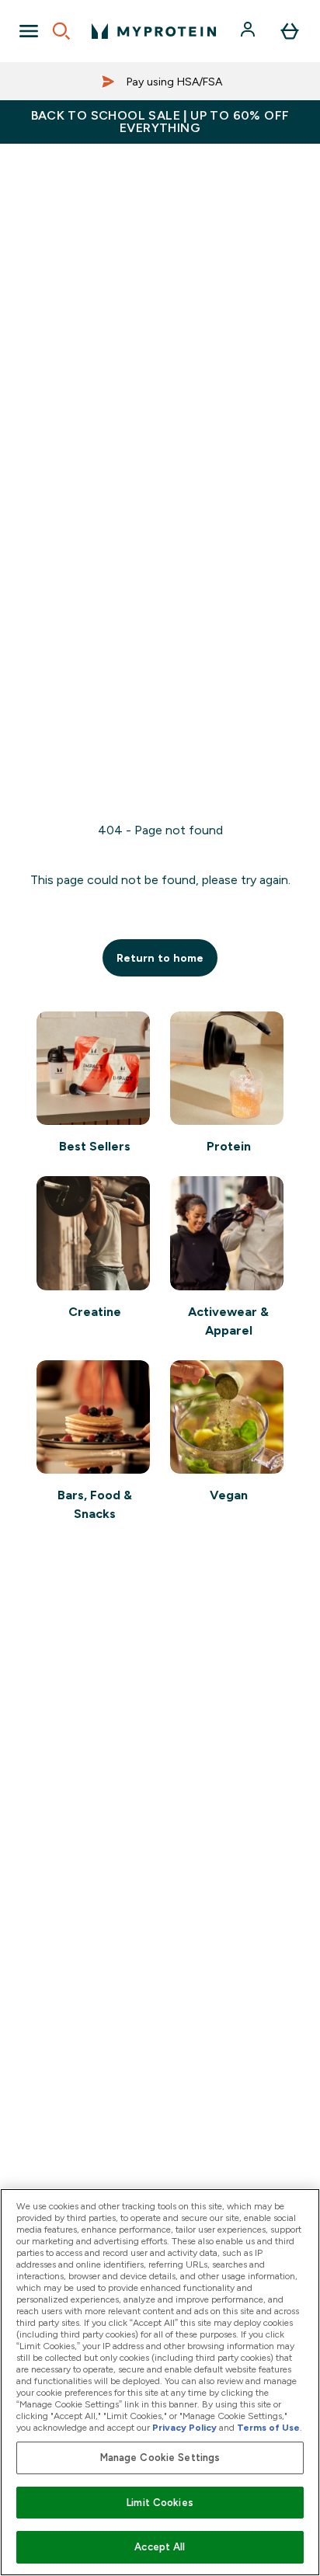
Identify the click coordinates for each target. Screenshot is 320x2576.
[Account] (249, 31)
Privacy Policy (184, 2428)
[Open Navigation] (29, 31)
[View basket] (290, 31)
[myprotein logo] (154, 31)
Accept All (160, 2547)
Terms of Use (268, 2428)
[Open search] (61, 31)
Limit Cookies (160, 2503)
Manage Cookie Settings (160, 2458)
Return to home (160, 958)
